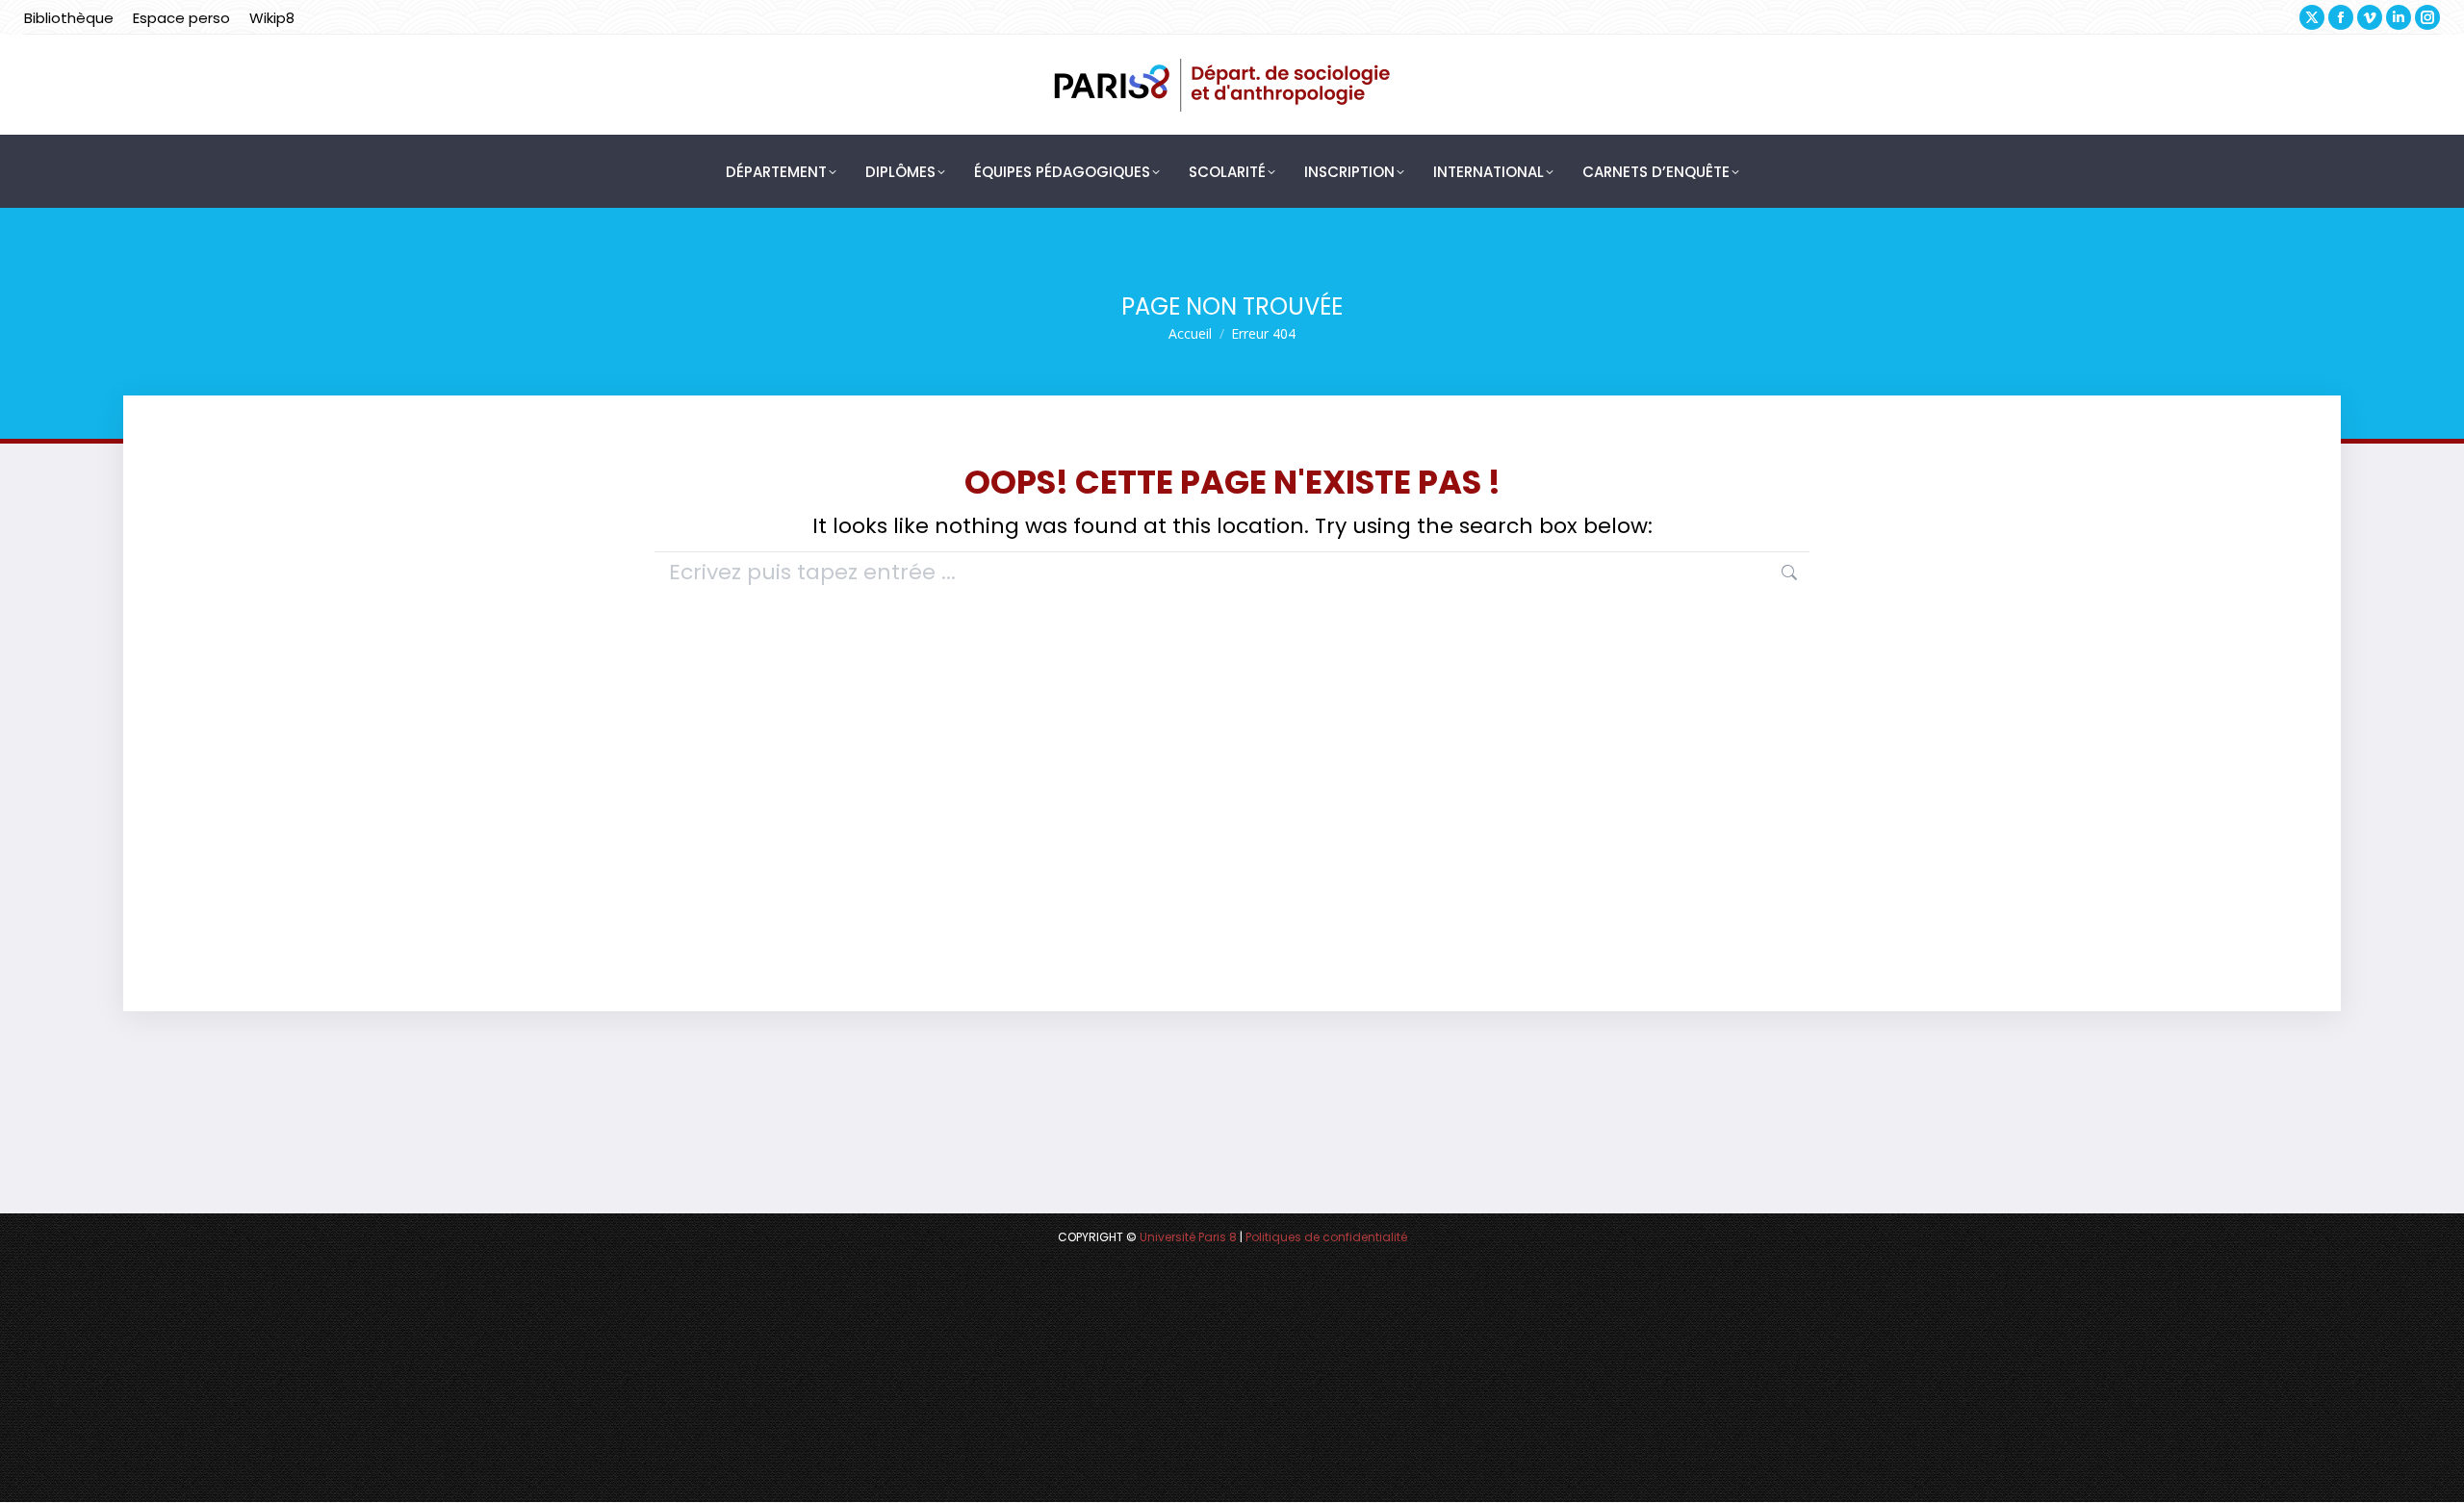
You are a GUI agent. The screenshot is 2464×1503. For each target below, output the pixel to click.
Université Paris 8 (1188, 1237)
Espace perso (181, 18)
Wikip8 (272, 18)
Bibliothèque (69, 18)
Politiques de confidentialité (1326, 1237)
